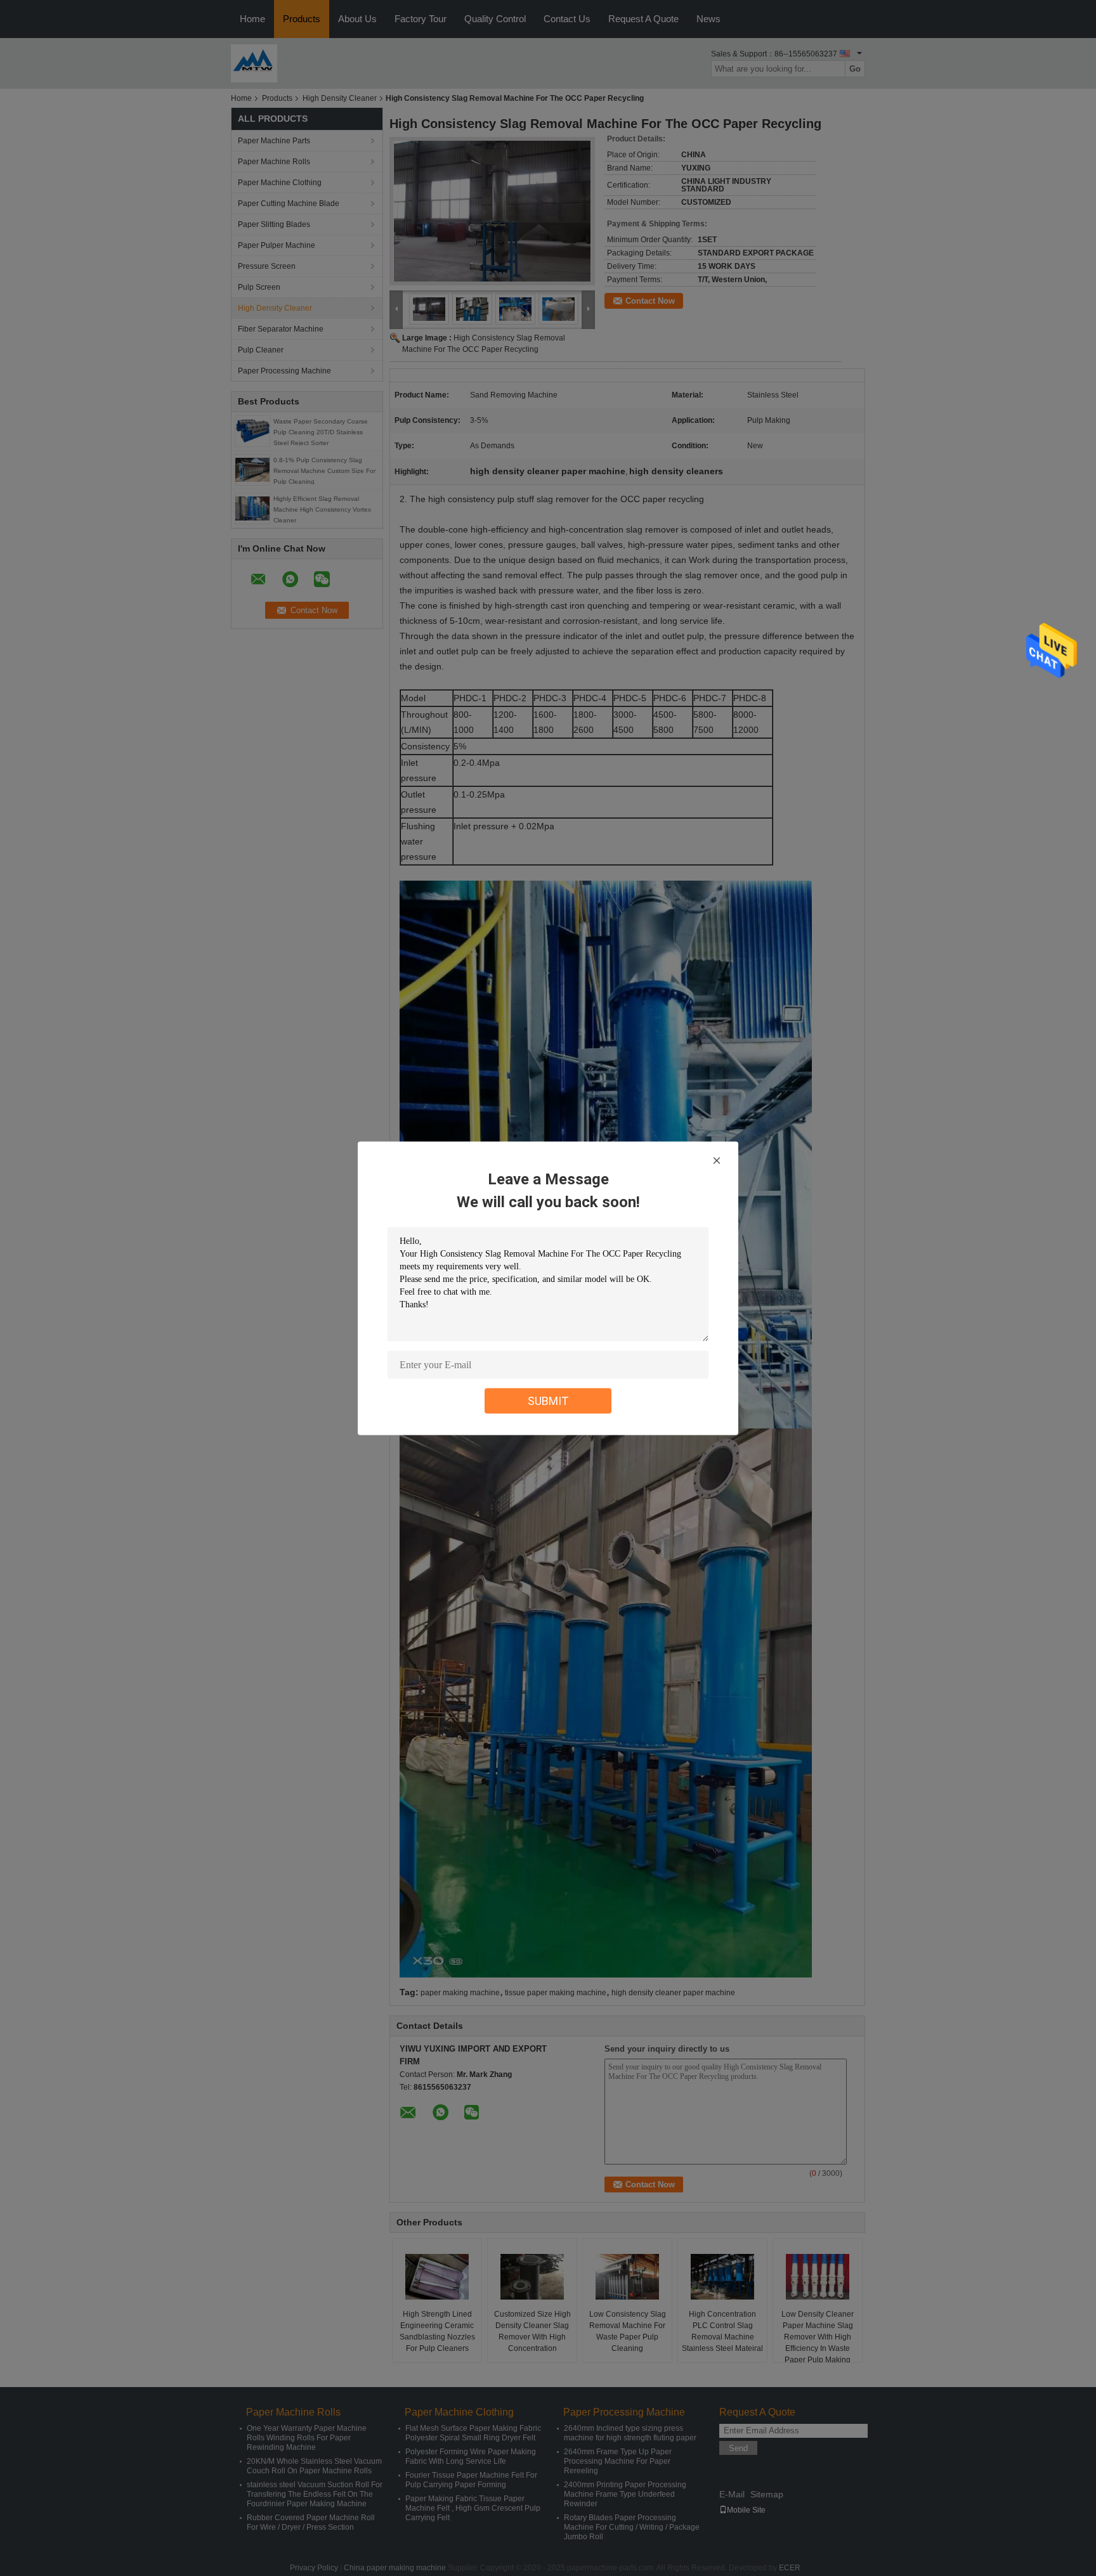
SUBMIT (548, 1400)
